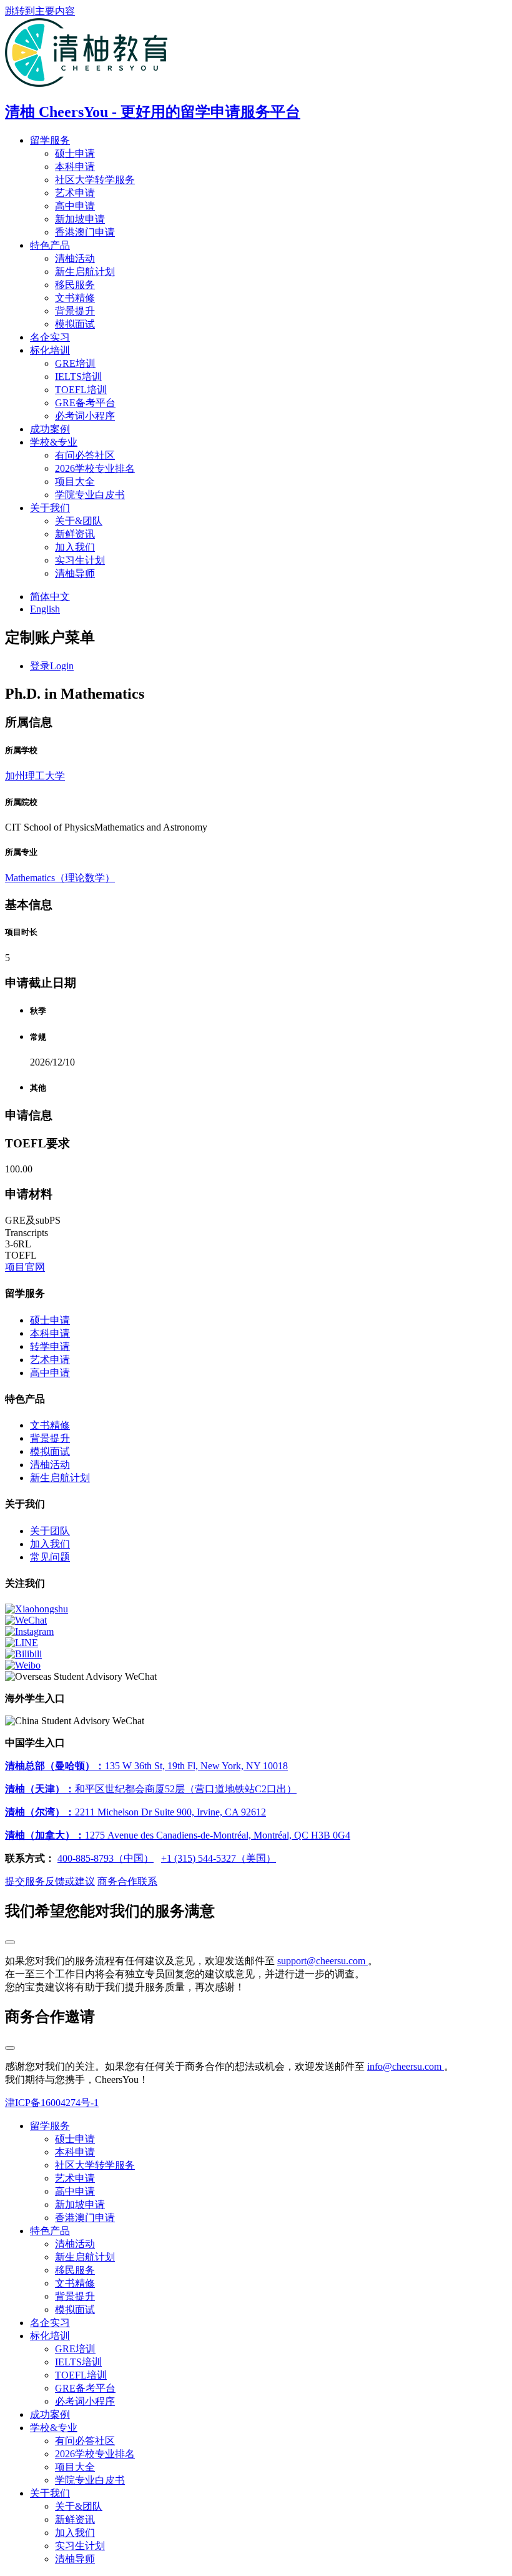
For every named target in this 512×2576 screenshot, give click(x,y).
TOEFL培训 (81, 390)
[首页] (86, 83)
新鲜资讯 (75, 534)
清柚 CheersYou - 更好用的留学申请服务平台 (153, 112)
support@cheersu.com (322, 1961)
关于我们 (50, 508)
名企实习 (50, 337)
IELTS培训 (78, 377)
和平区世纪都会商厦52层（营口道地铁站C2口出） (151, 1789)
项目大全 (75, 482)
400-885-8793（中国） (106, 1858)
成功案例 (50, 429)
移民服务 (75, 285)
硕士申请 (75, 153)
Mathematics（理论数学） (60, 878)
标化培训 (50, 350)
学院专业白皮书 (90, 495)
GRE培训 (75, 363)
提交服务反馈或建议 (50, 1881)
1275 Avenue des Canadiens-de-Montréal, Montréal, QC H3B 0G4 (178, 1835)
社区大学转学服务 (95, 180)
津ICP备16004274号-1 (52, 2103)
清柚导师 (75, 573)
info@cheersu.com (406, 2066)
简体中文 (50, 597)
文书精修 (75, 298)
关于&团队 (79, 521)
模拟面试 (75, 324)
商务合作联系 (127, 1881)
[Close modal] (10, 1942)
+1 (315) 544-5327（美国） (219, 1858)
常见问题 (50, 1557)
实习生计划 (80, 560)
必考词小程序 (85, 416)
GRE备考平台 (85, 403)
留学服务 (50, 140)
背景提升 (75, 311)
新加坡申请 (80, 219)
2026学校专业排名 (95, 468)
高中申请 (75, 206)
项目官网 (25, 1267)
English (45, 609)
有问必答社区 (85, 455)
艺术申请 (75, 193)
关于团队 (50, 1531)
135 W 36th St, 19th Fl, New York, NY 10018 (146, 1766)
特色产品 (50, 245)
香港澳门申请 (85, 232)
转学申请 (50, 1346)
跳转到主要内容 (40, 11)
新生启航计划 (85, 272)
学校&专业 (54, 442)
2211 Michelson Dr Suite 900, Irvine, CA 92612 (135, 1812)
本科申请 (75, 167)
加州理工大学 (35, 776)
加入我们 (75, 547)
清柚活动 (75, 258)
